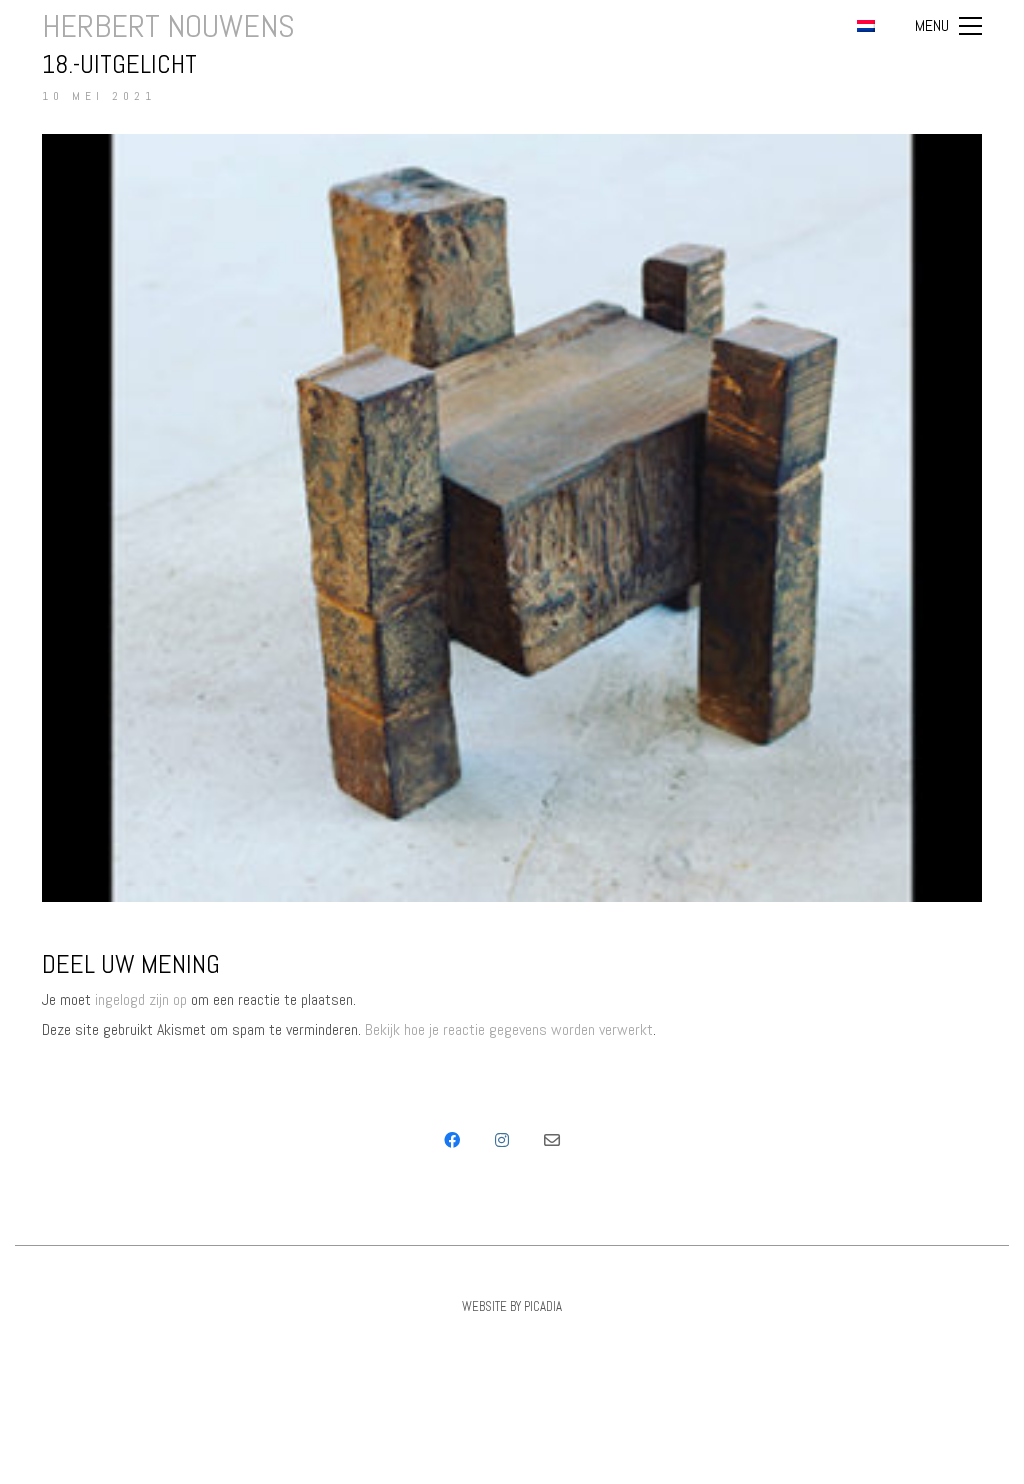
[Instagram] (502, 1140)
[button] (948, 26)
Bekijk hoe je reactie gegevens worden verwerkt (509, 1029)
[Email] (552, 1140)
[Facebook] (452, 1140)
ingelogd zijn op (141, 999)
